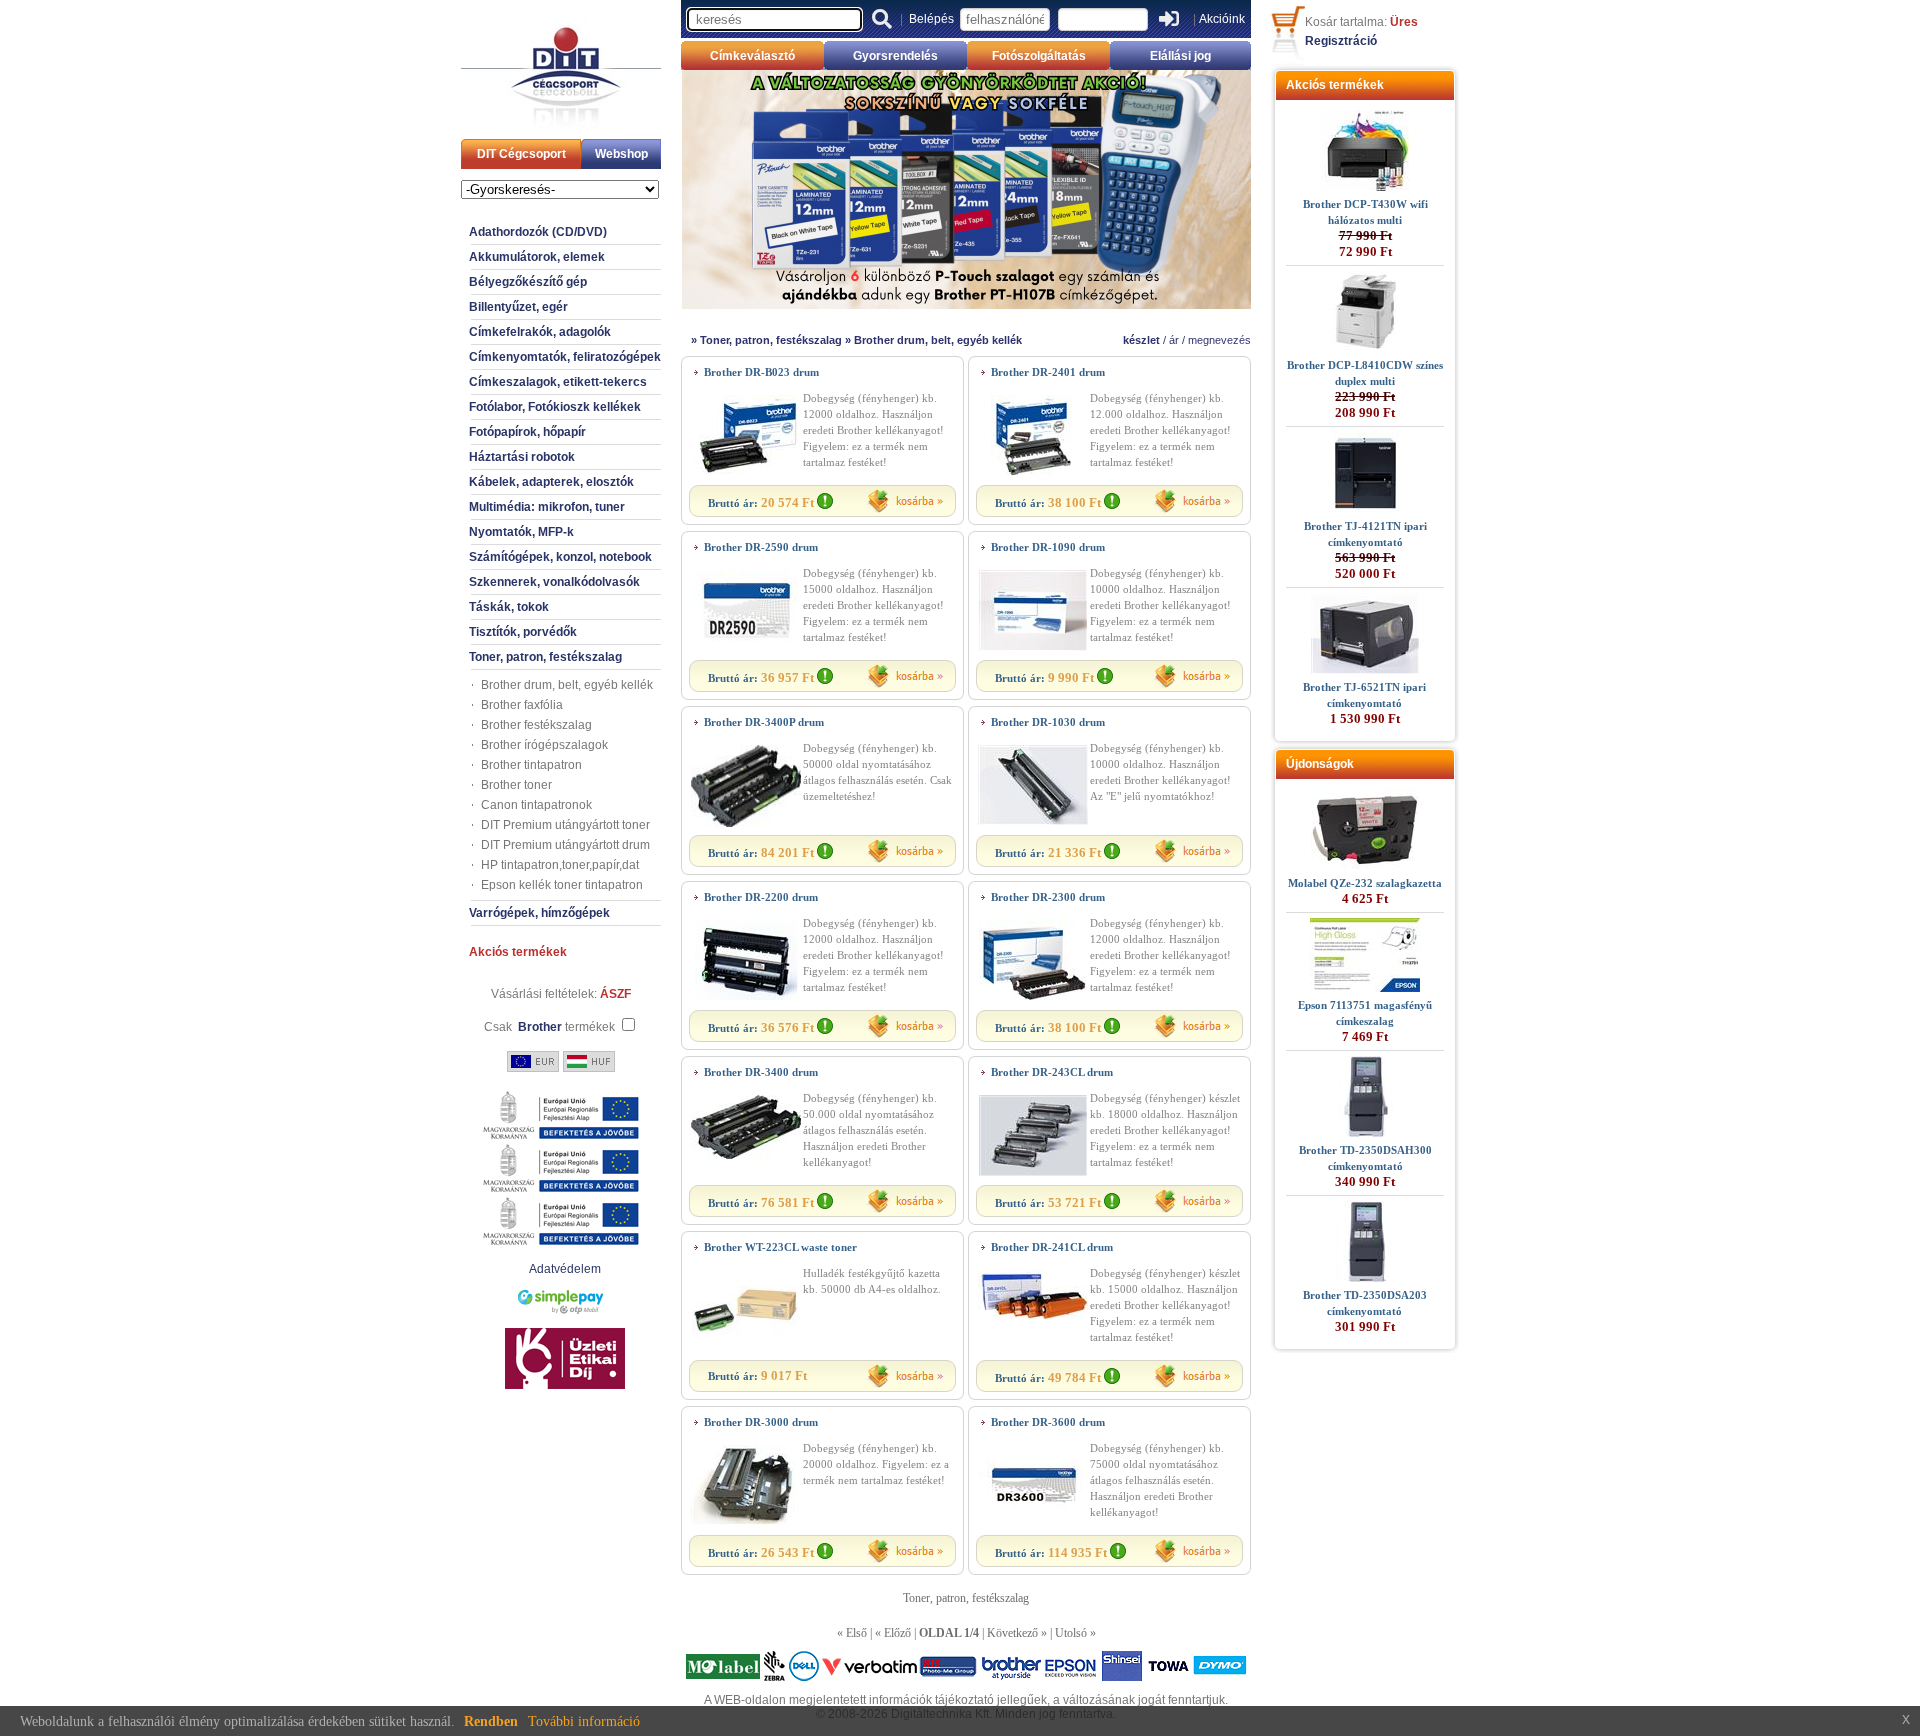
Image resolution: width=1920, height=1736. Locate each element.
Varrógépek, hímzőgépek (539, 913)
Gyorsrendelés (895, 56)
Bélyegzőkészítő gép (528, 282)
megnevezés (1219, 340)
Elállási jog (1180, 56)
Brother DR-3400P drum (764, 722)
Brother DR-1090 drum (1048, 547)
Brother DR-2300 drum (1048, 897)
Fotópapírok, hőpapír (527, 432)
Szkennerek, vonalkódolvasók (554, 582)
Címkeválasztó (752, 56)
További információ (584, 1721)
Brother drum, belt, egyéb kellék (567, 685)
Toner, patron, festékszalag (545, 657)
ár (1174, 340)
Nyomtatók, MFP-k (521, 532)
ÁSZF (615, 994)
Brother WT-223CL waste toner (780, 1247)
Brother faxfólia (522, 705)
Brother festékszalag (536, 725)
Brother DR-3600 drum (1048, 1422)
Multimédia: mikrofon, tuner (547, 507)
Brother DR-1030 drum (1048, 722)
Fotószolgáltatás (1039, 56)
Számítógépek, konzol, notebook (560, 557)
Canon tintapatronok (536, 805)
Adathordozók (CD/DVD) (538, 232)
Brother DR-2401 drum (1048, 372)
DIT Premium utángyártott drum (565, 845)
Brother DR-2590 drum (761, 547)
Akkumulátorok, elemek (537, 257)
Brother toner (516, 785)
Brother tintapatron (531, 765)
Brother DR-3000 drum (761, 1422)
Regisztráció (1341, 41)
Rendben (491, 1721)
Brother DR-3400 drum (761, 1072)
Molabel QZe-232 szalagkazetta (1365, 883)
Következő (1012, 1633)
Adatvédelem (565, 1269)
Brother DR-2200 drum (761, 897)
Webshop (621, 154)
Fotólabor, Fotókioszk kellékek (555, 407)
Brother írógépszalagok (544, 745)
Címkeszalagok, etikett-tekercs (558, 382)
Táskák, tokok (509, 607)
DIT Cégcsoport (521, 154)
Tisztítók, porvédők (523, 632)
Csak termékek (549, 1027)
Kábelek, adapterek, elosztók (551, 482)
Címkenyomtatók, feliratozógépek (565, 357)
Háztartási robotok (522, 457)
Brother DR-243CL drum (1052, 1072)
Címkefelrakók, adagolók (540, 332)
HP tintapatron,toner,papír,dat (560, 865)
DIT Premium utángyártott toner (565, 825)
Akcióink (1222, 19)
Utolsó (1071, 1633)
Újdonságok (1320, 764)
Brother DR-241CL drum (1052, 1247)
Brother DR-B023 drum (761, 372)
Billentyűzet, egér (518, 307)
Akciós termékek (518, 952)
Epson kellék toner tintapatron (562, 885)
